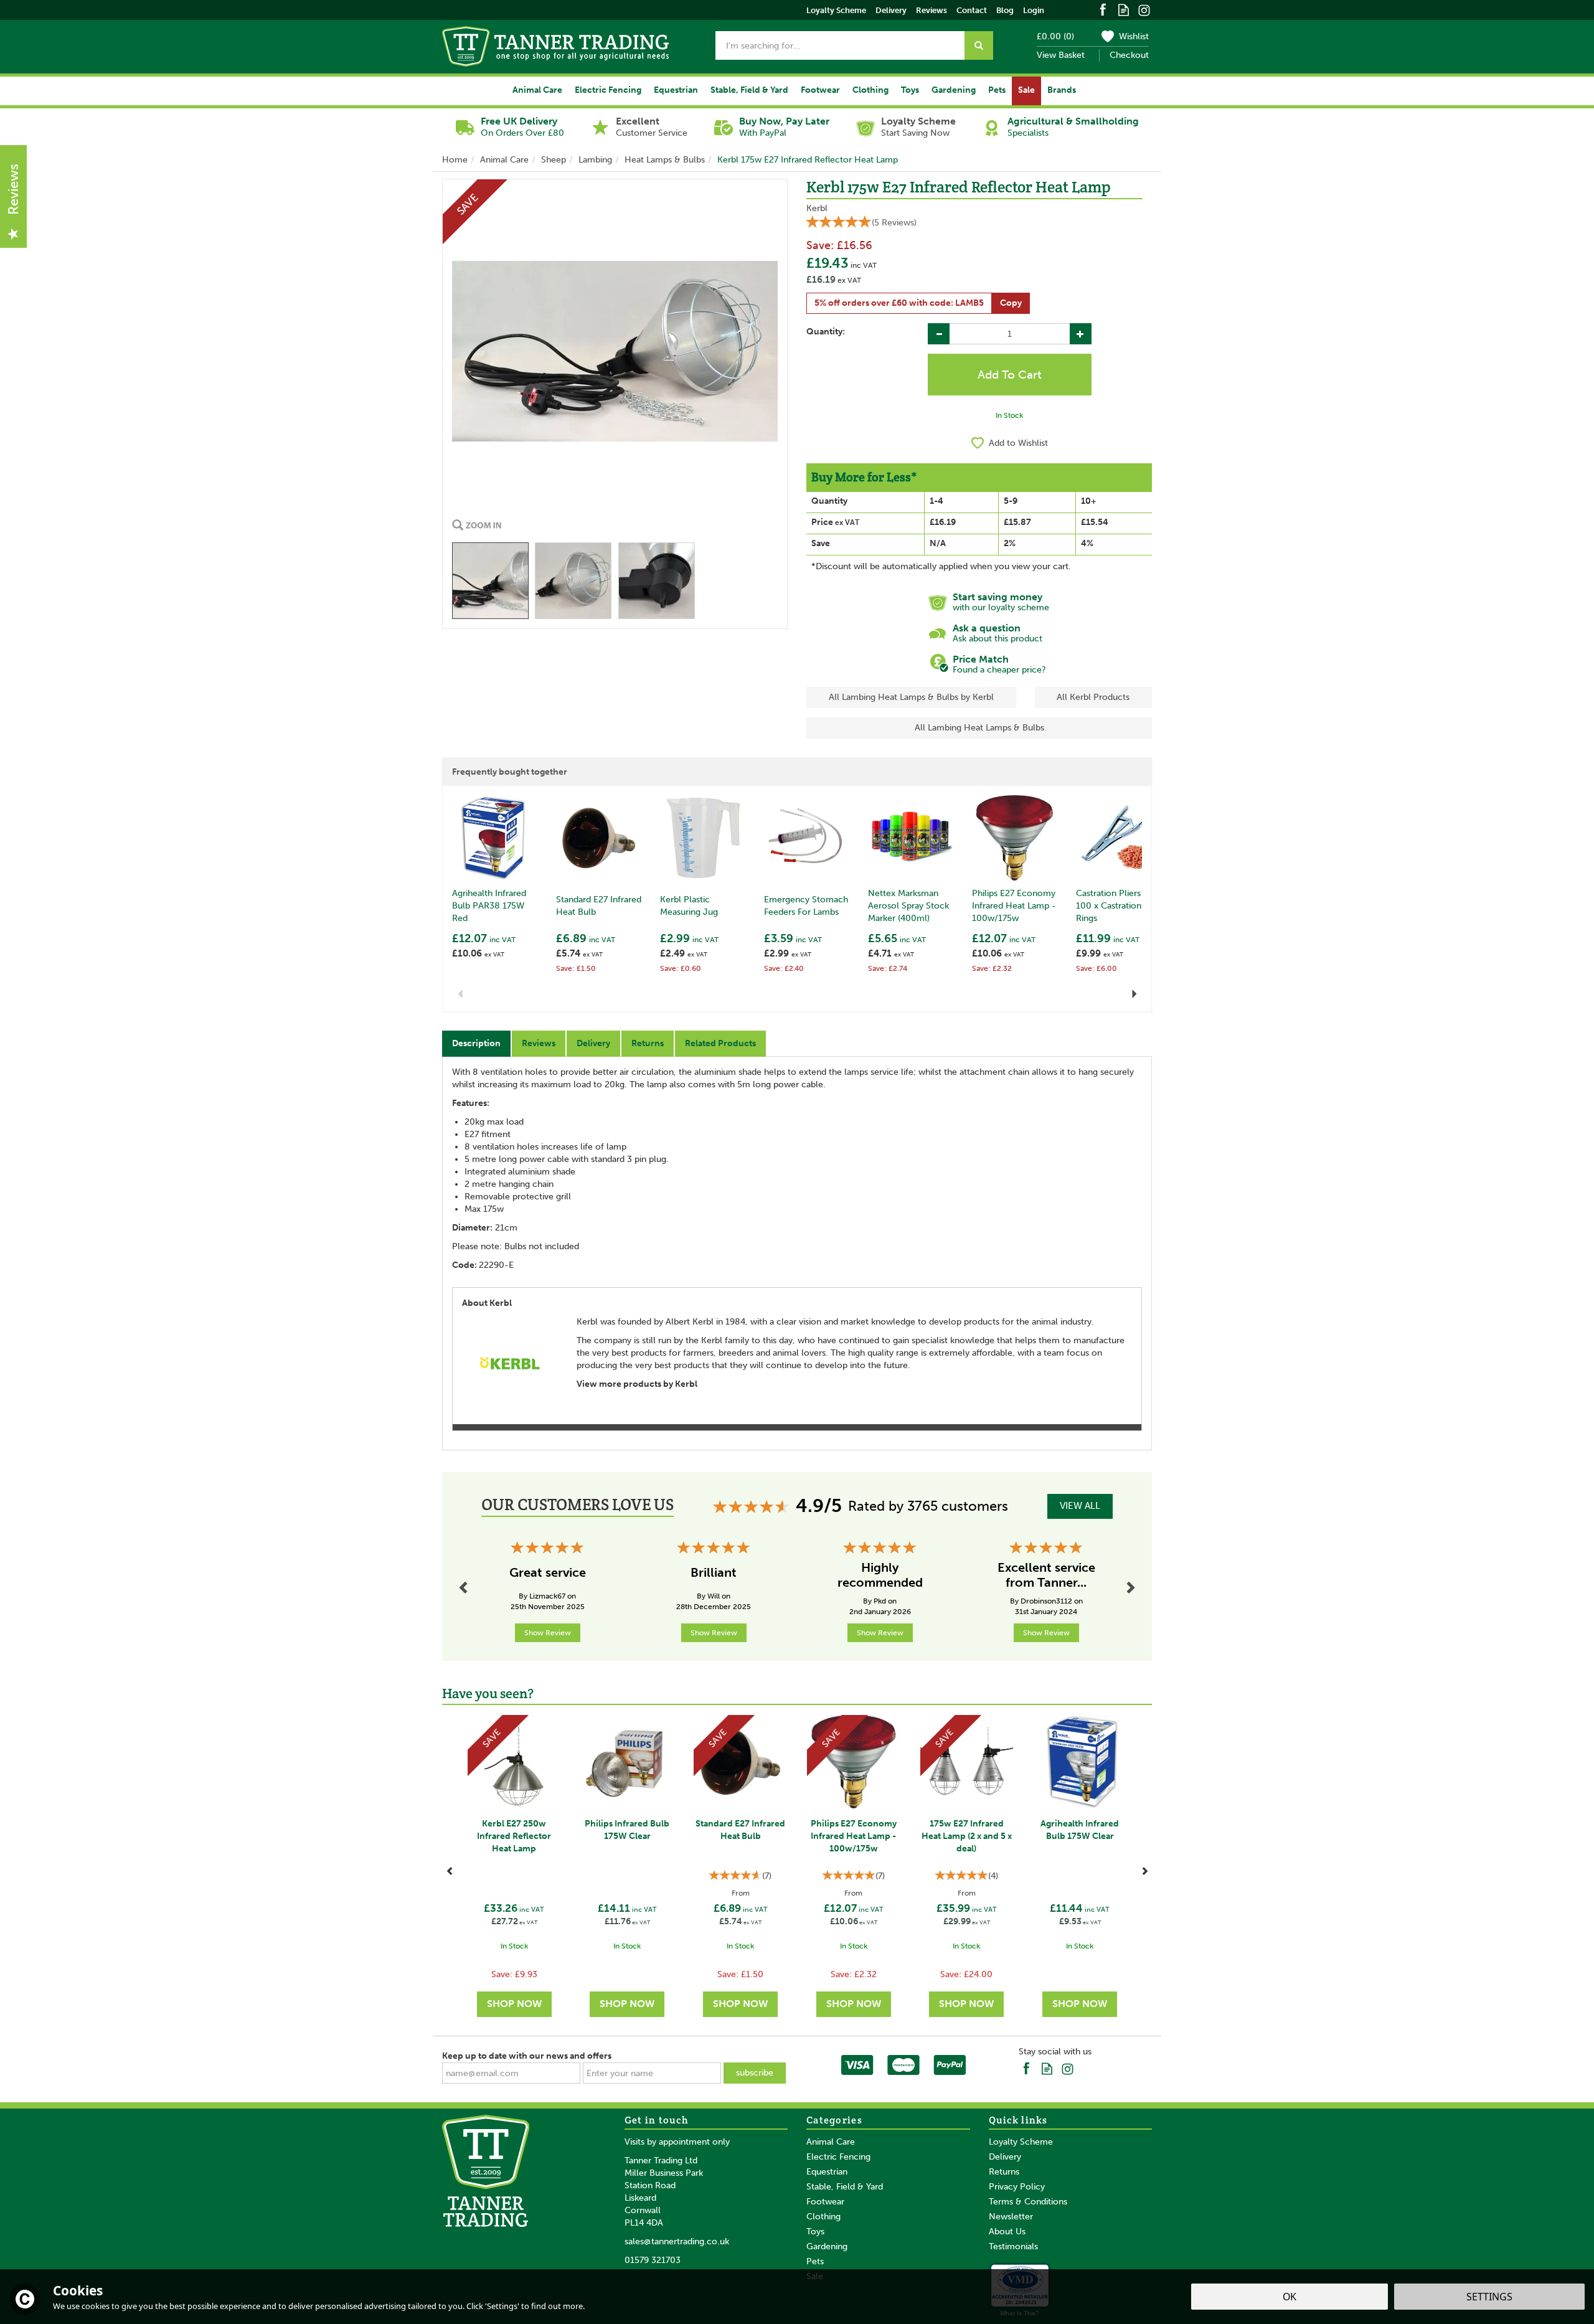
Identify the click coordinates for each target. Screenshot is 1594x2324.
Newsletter (1011, 2217)
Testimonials (1013, 2246)
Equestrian (827, 2172)
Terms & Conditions (1028, 2202)
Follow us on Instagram (1144, 9)
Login (1034, 10)
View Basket (1061, 55)
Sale (1026, 90)
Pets (815, 2261)
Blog (1005, 10)
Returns (648, 1043)
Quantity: (826, 332)
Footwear (825, 2202)
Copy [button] (1011, 303)
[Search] (979, 45)
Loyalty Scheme (1021, 2142)
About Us (1007, 2232)
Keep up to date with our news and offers (527, 2056)
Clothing (823, 2217)
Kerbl (817, 208)
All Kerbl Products (1093, 697)
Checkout (1129, 55)
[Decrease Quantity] (939, 334)
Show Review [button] (548, 1633)
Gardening (827, 2246)
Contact (972, 10)
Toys (815, 2232)
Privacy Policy (1017, 2187)
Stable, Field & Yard (845, 2187)
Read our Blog (1124, 9)
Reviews (931, 10)
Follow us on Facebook (1103, 9)
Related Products (720, 1043)
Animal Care (831, 2142)
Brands (1062, 90)
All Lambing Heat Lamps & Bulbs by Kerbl (911, 697)
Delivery (593, 1043)
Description (476, 1043)
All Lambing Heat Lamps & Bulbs (979, 728)
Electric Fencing (838, 2157)
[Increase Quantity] (1081, 334)
